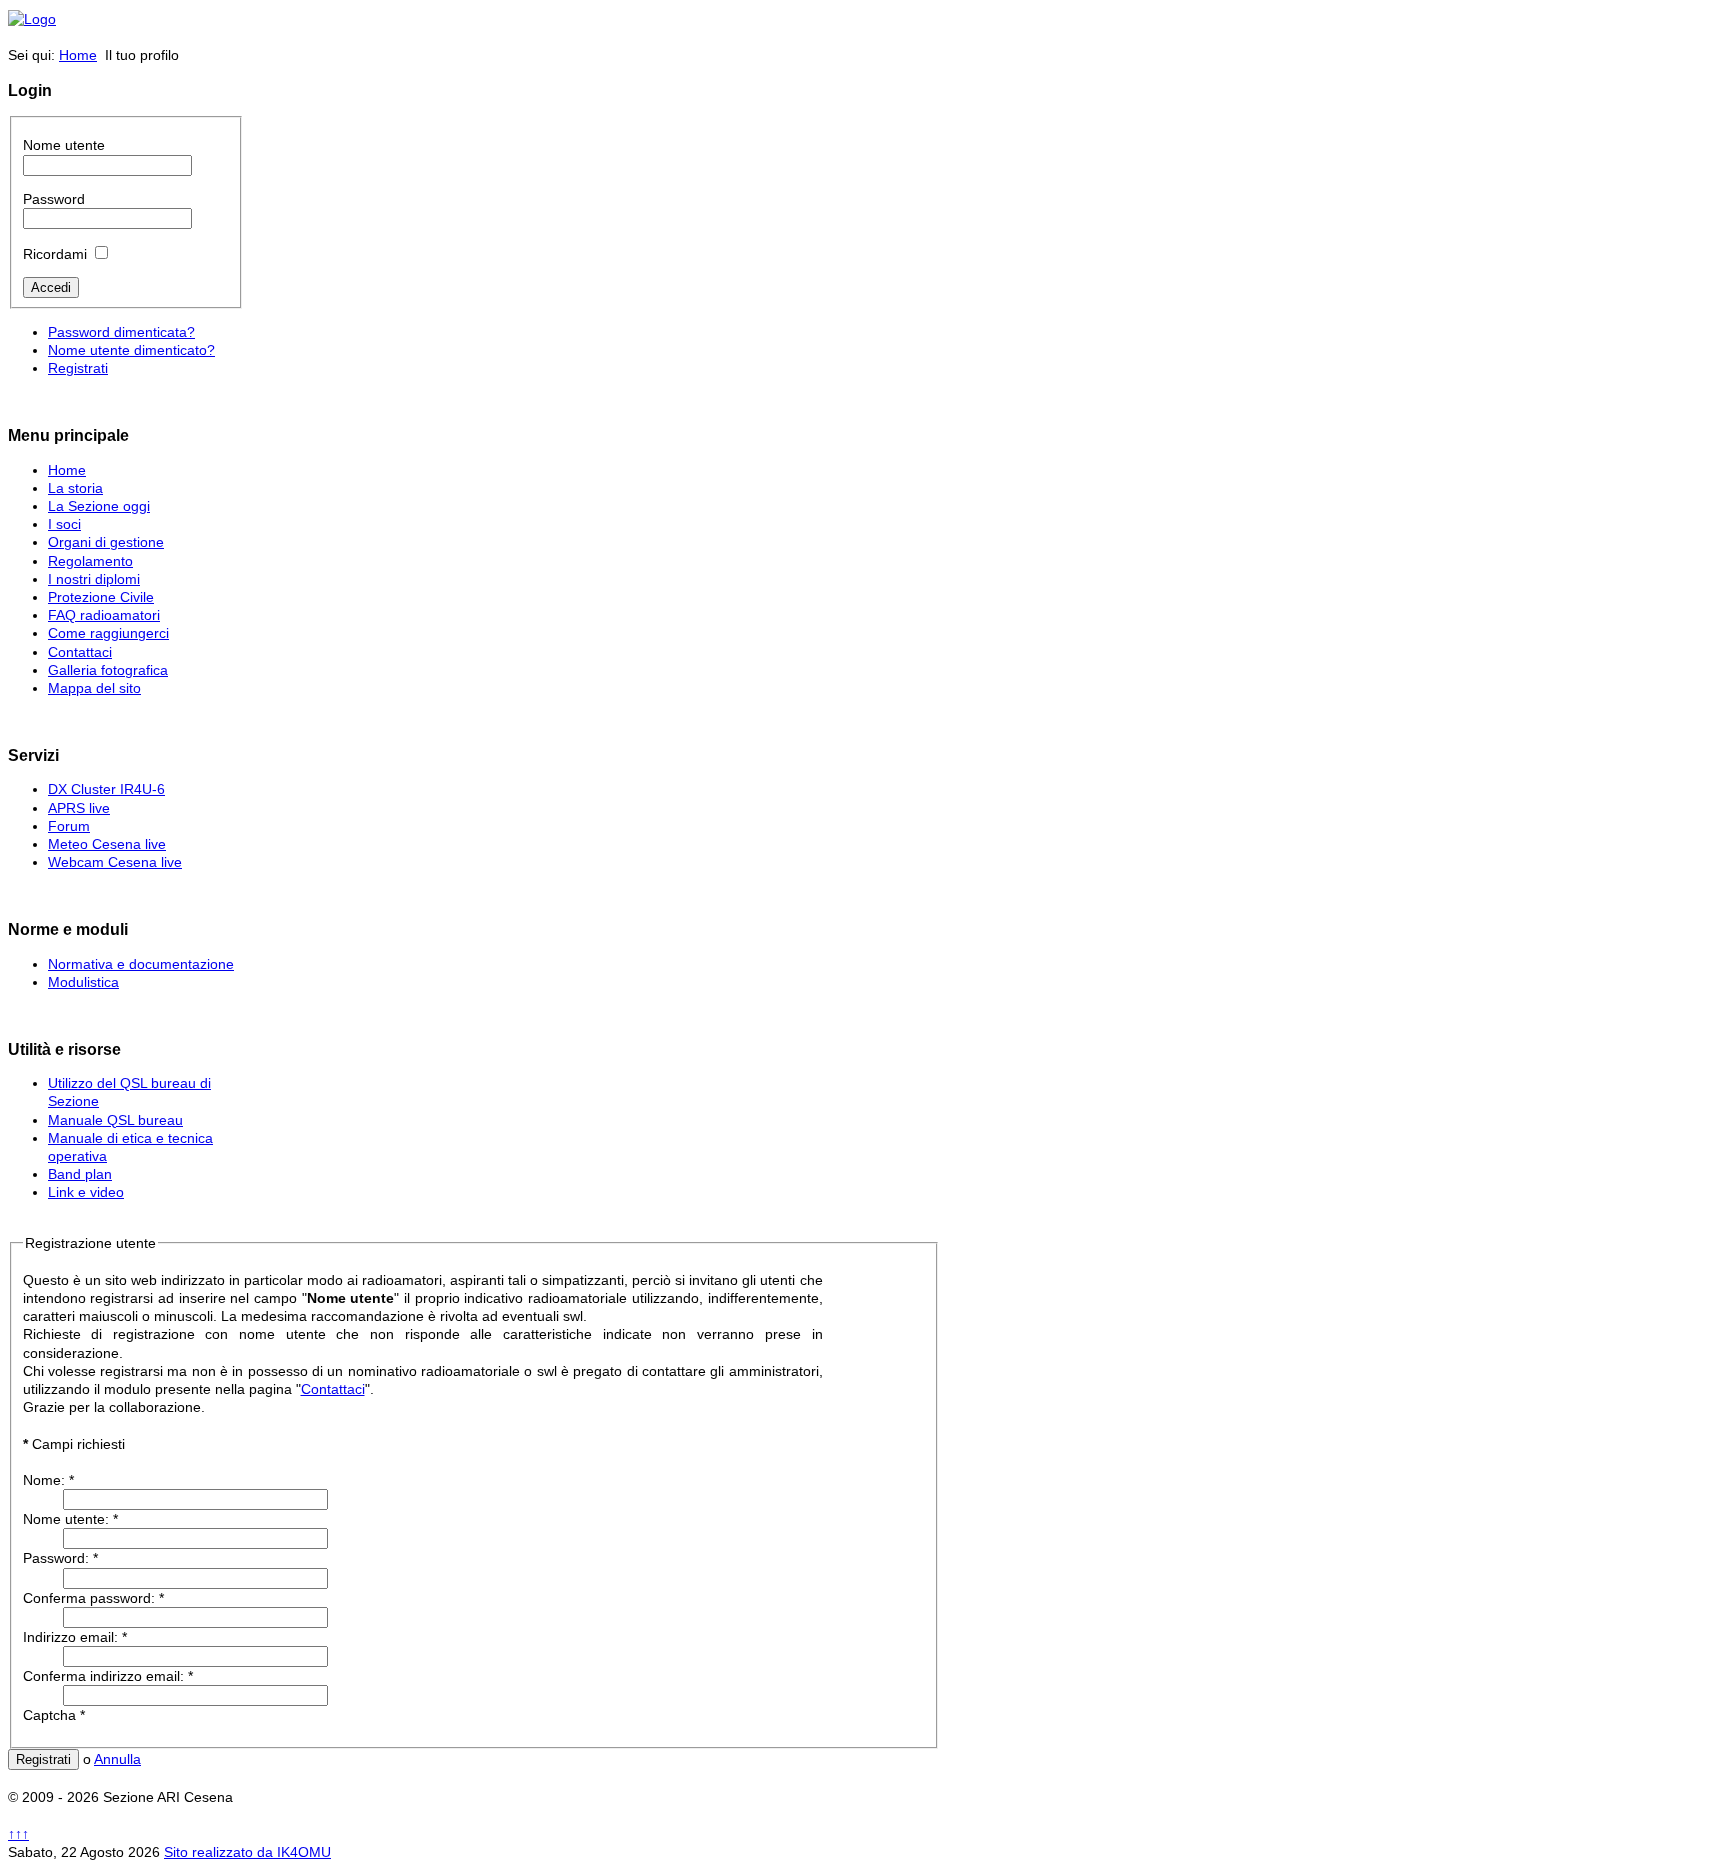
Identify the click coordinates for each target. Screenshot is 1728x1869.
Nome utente (64, 145)
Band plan (80, 1174)
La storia (75, 488)
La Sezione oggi (99, 506)
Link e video (86, 1192)
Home (78, 55)
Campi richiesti (423, 1362)
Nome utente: (70, 1519)
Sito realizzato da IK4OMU (247, 1852)
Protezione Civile (101, 597)
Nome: (48, 1480)
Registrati (78, 368)
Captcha (54, 1715)
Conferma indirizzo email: (108, 1676)
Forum (69, 826)
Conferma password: (93, 1598)
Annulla (117, 1759)
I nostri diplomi (94, 579)
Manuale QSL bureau (115, 1120)
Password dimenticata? (121, 332)
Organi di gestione (106, 542)
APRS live (79, 808)
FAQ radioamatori (104, 615)
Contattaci (80, 652)
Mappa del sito (94, 688)
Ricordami (55, 254)
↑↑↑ (18, 1834)
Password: (60, 1558)
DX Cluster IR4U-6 (106, 789)
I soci (64, 524)
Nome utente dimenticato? (131, 350)
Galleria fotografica (108, 670)
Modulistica (83, 982)
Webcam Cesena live (115, 862)
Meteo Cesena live (107, 844)
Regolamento (90, 561)
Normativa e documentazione (141, 964)
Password (54, 199)
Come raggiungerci (108, 633)
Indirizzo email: (75, 1637)
